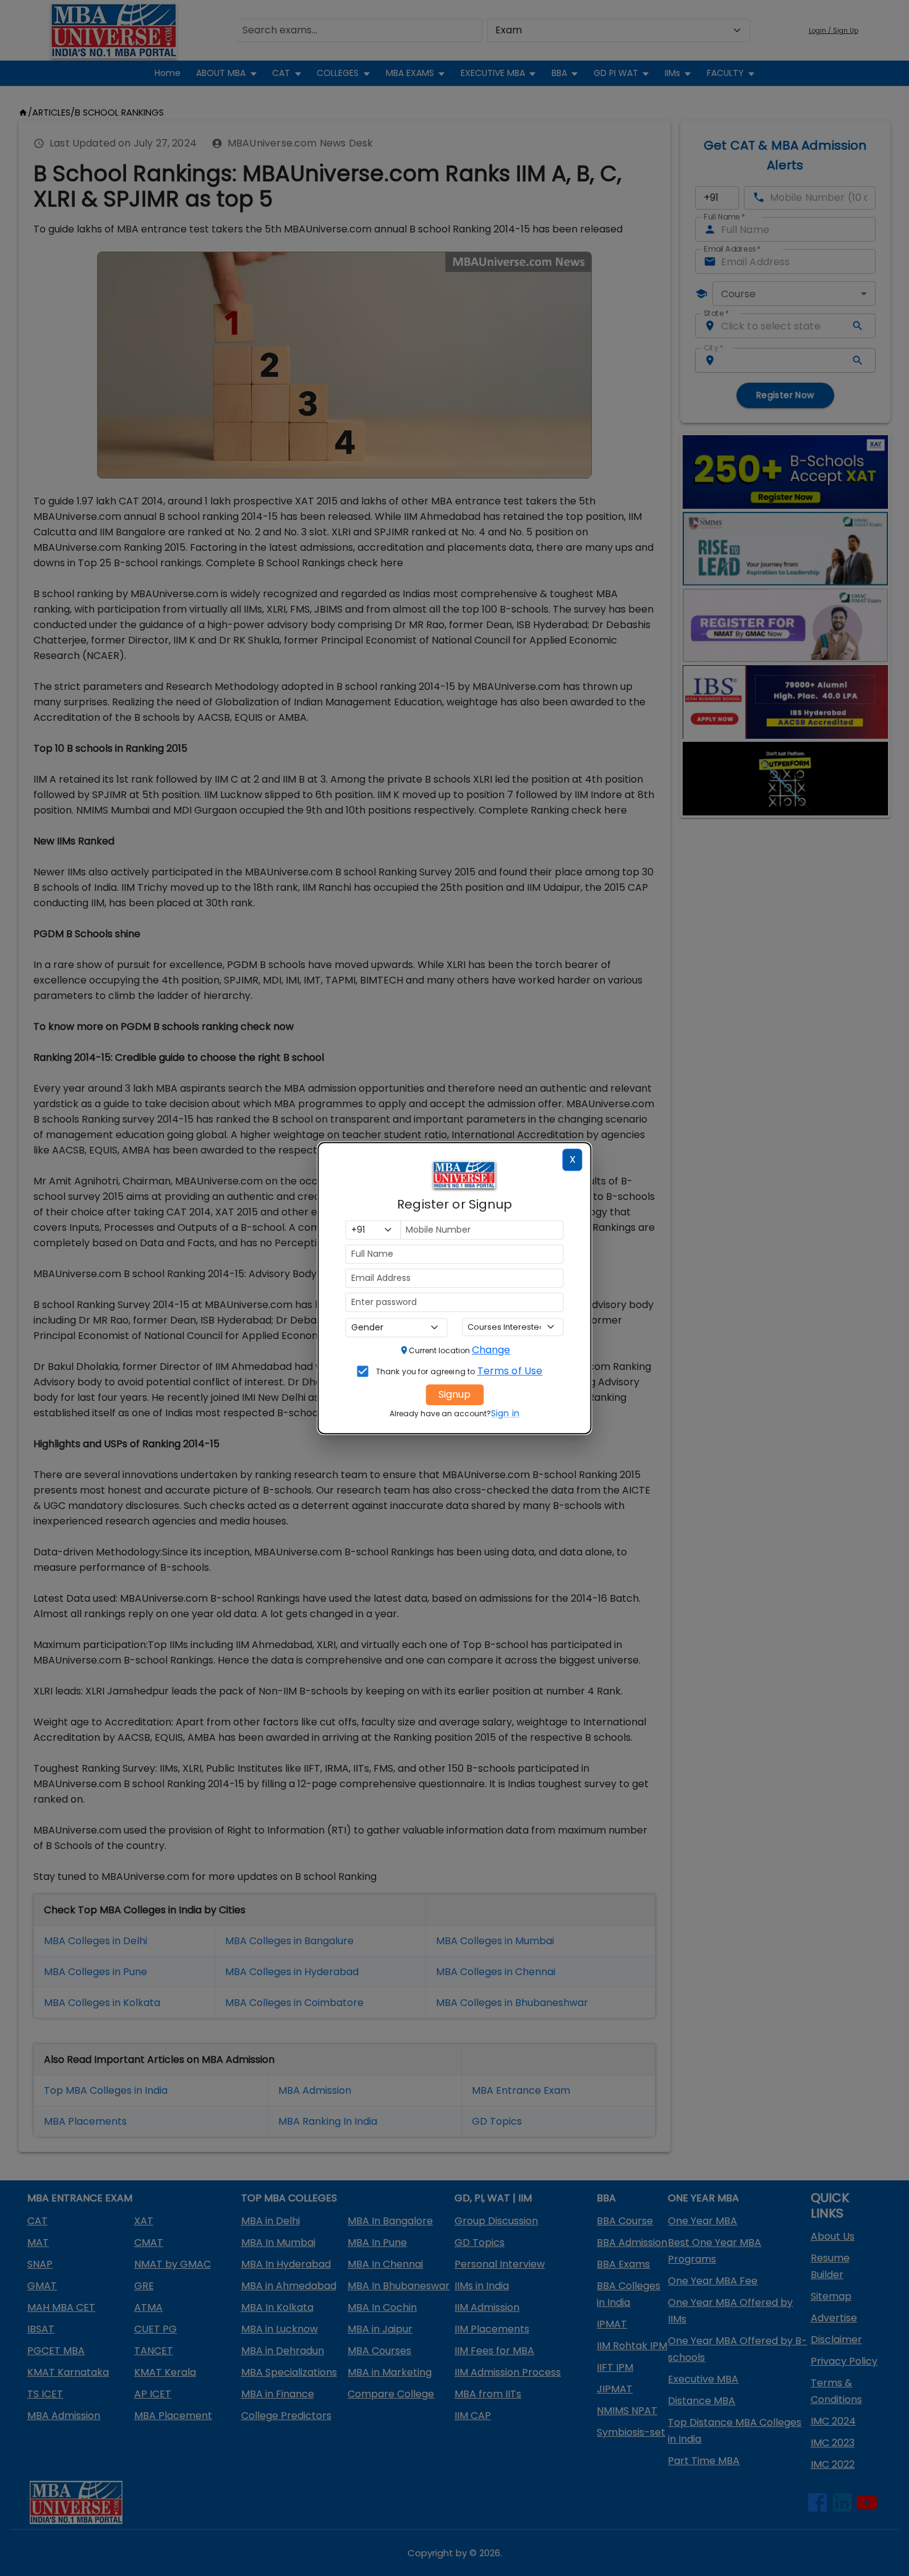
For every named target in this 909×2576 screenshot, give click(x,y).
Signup (454, 1394)
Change (491, 1350)
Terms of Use (510, 1371)
